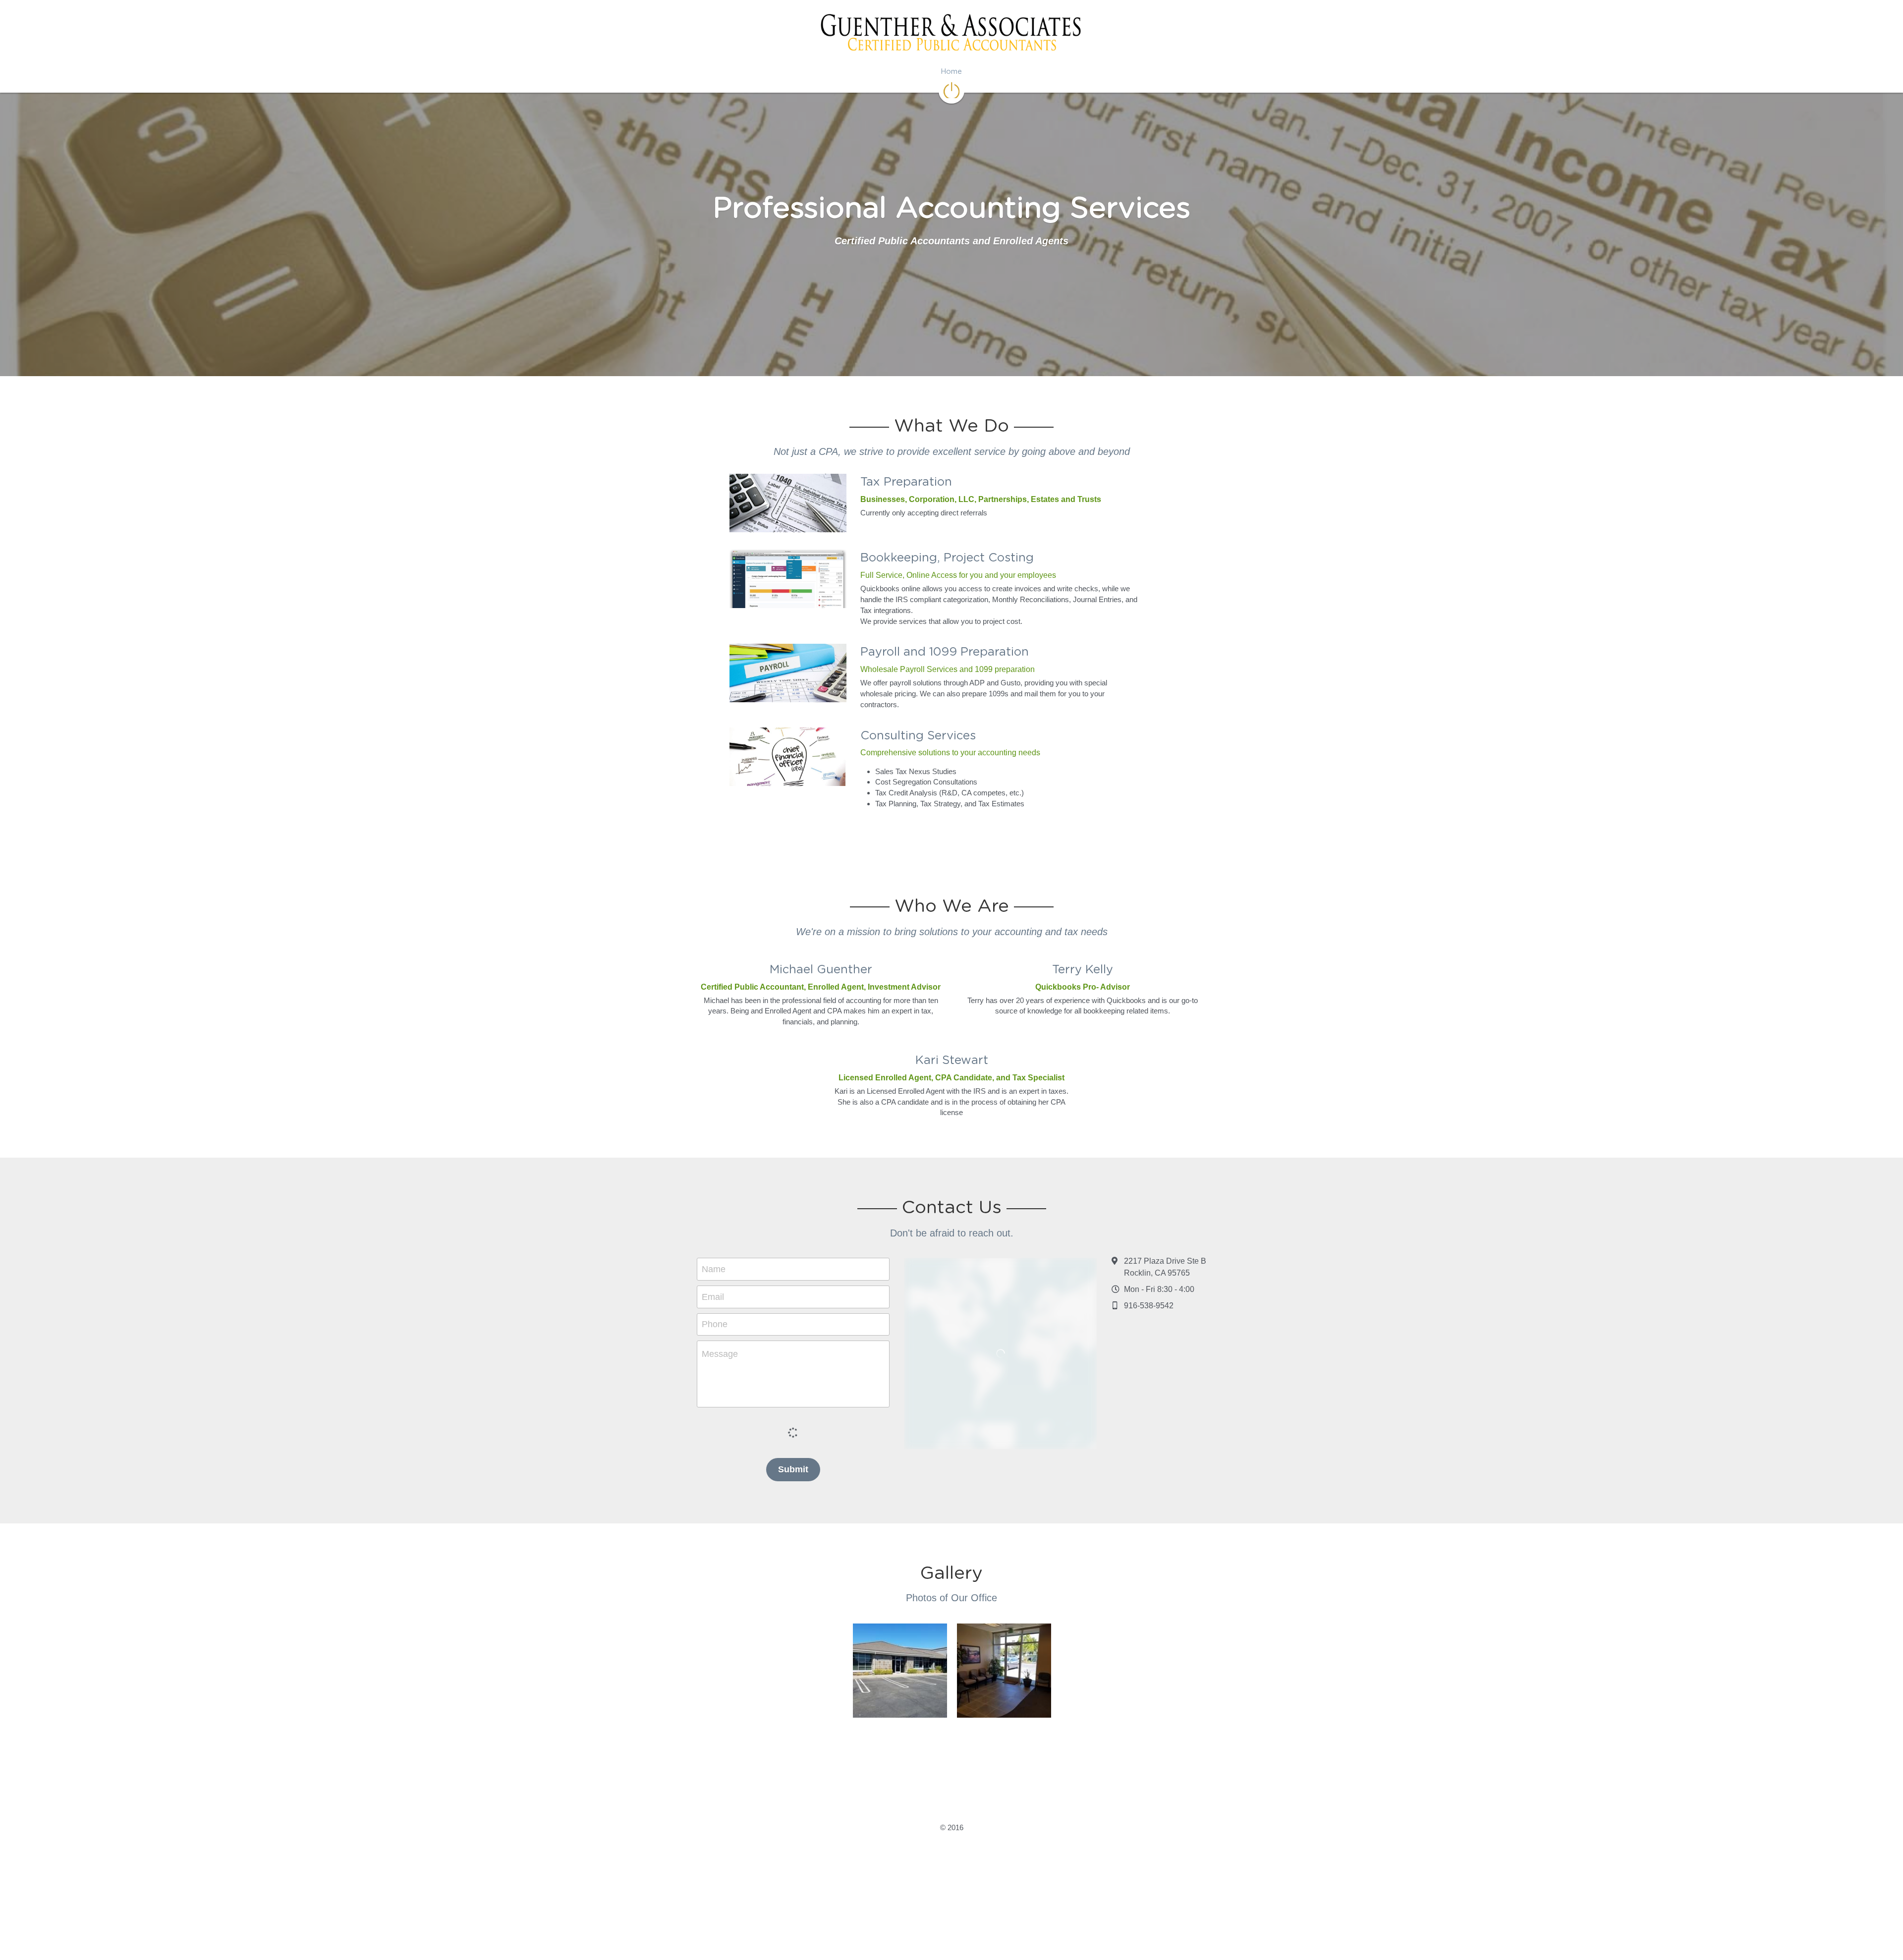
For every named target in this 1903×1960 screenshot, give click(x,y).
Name (714, 1477)
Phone (715, 1532)
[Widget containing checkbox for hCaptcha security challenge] (793, 1639)
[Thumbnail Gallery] (900, 1879)
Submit (793, 1678)
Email (713, 1505)
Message (720, 1562)
